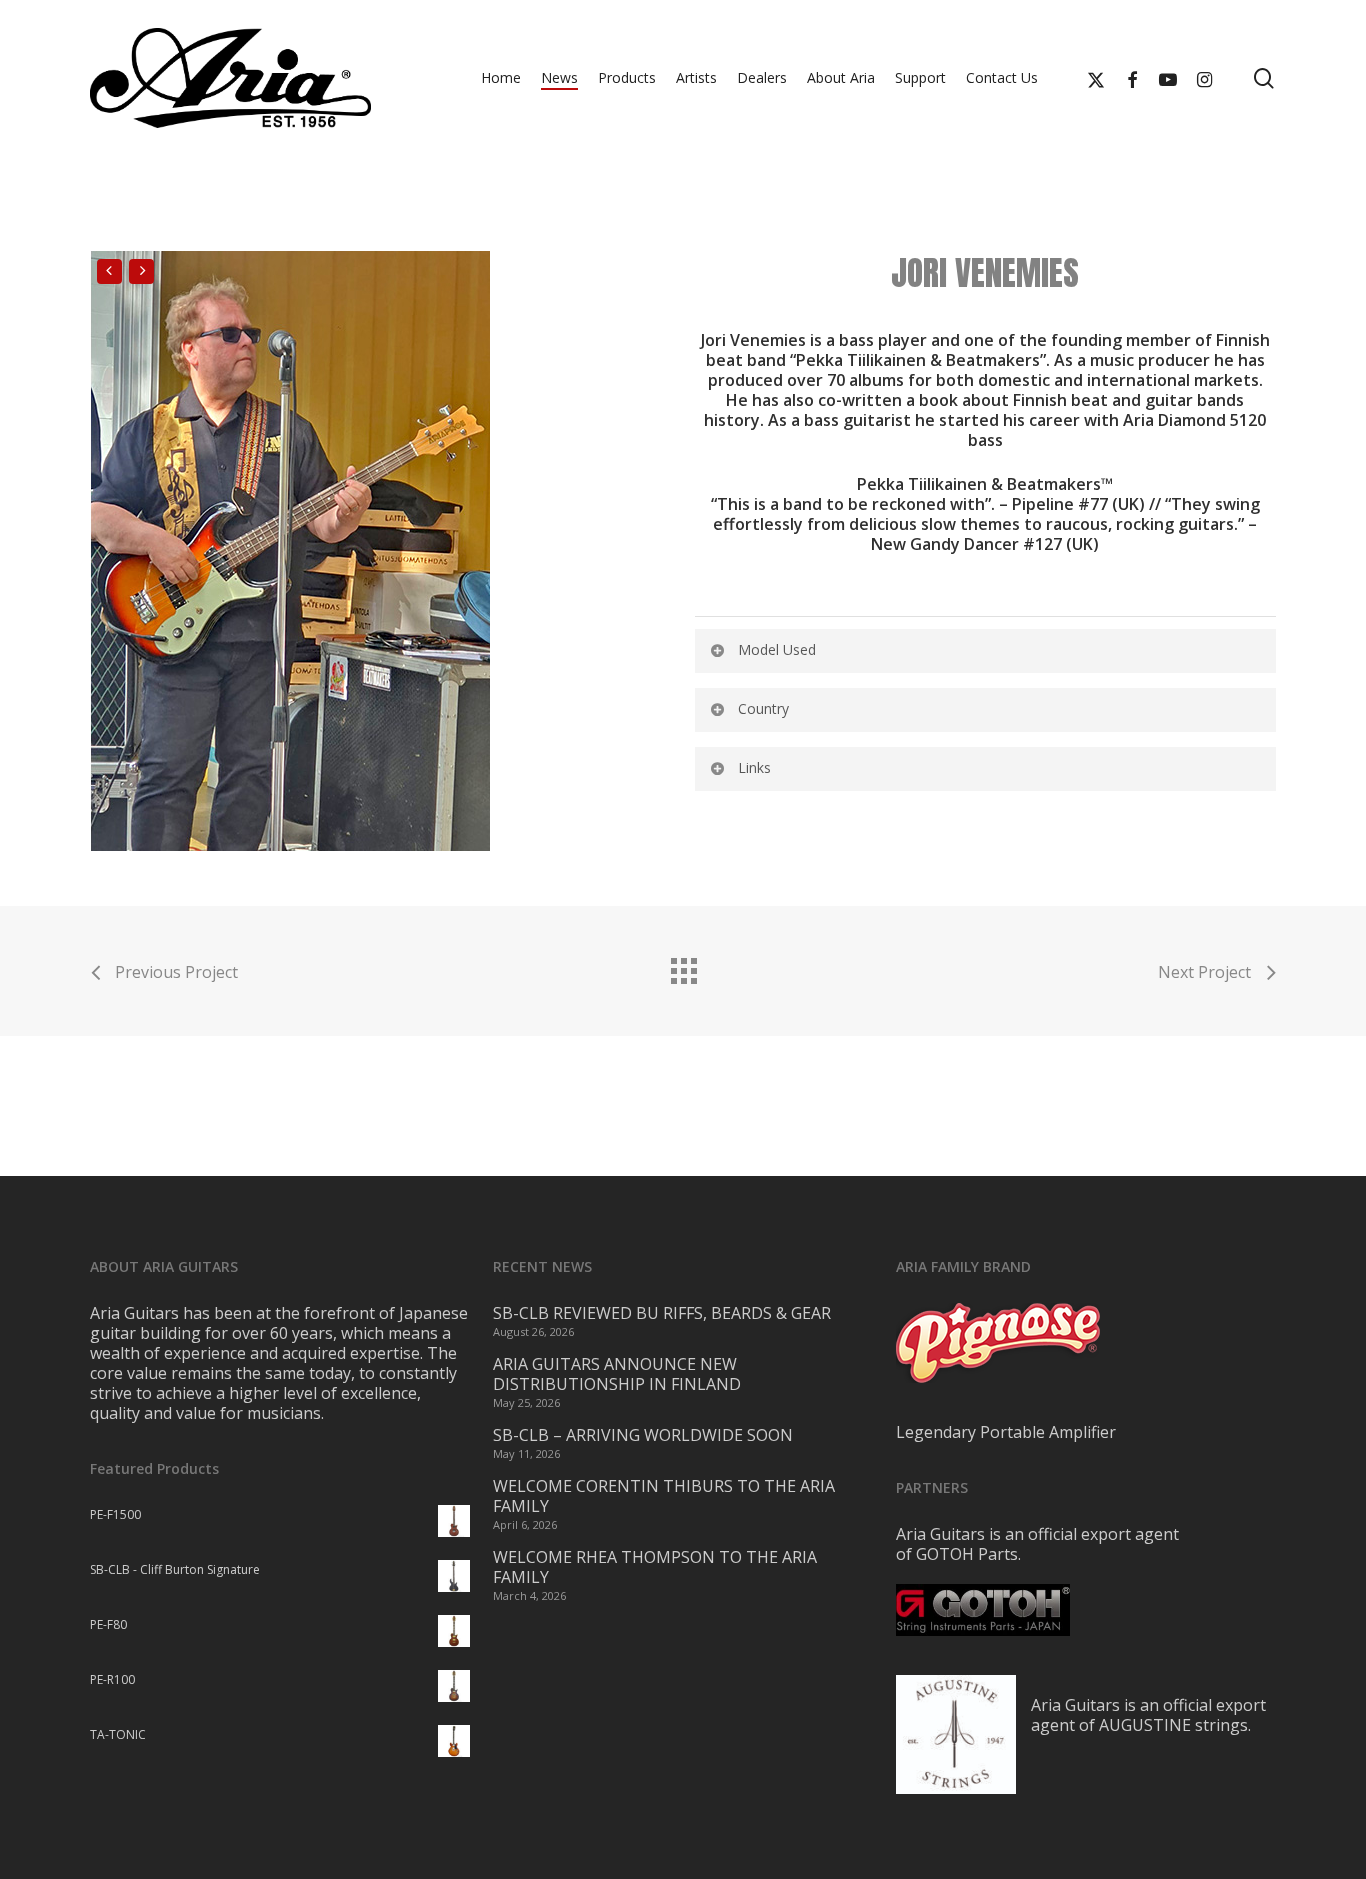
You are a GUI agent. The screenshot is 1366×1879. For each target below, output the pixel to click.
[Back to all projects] (683, 966)
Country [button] (763, 708)
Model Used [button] (777, 649)
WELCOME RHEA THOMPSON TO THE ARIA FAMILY (655, 1567)
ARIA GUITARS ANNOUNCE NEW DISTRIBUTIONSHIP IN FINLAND (617, 1374)
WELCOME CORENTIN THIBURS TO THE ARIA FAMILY (664, 1496)
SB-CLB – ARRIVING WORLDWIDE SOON (643, 1435)
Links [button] (754, 767)
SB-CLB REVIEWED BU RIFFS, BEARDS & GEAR (662, 1313)
